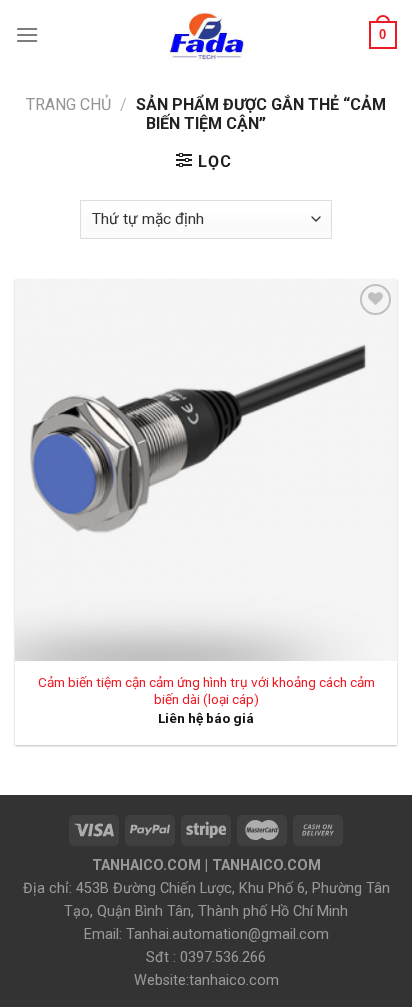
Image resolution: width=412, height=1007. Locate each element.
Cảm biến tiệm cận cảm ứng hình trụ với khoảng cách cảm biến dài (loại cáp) (206, 691)
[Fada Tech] (206, 35)
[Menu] (27, 34)
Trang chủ (68, 104)
